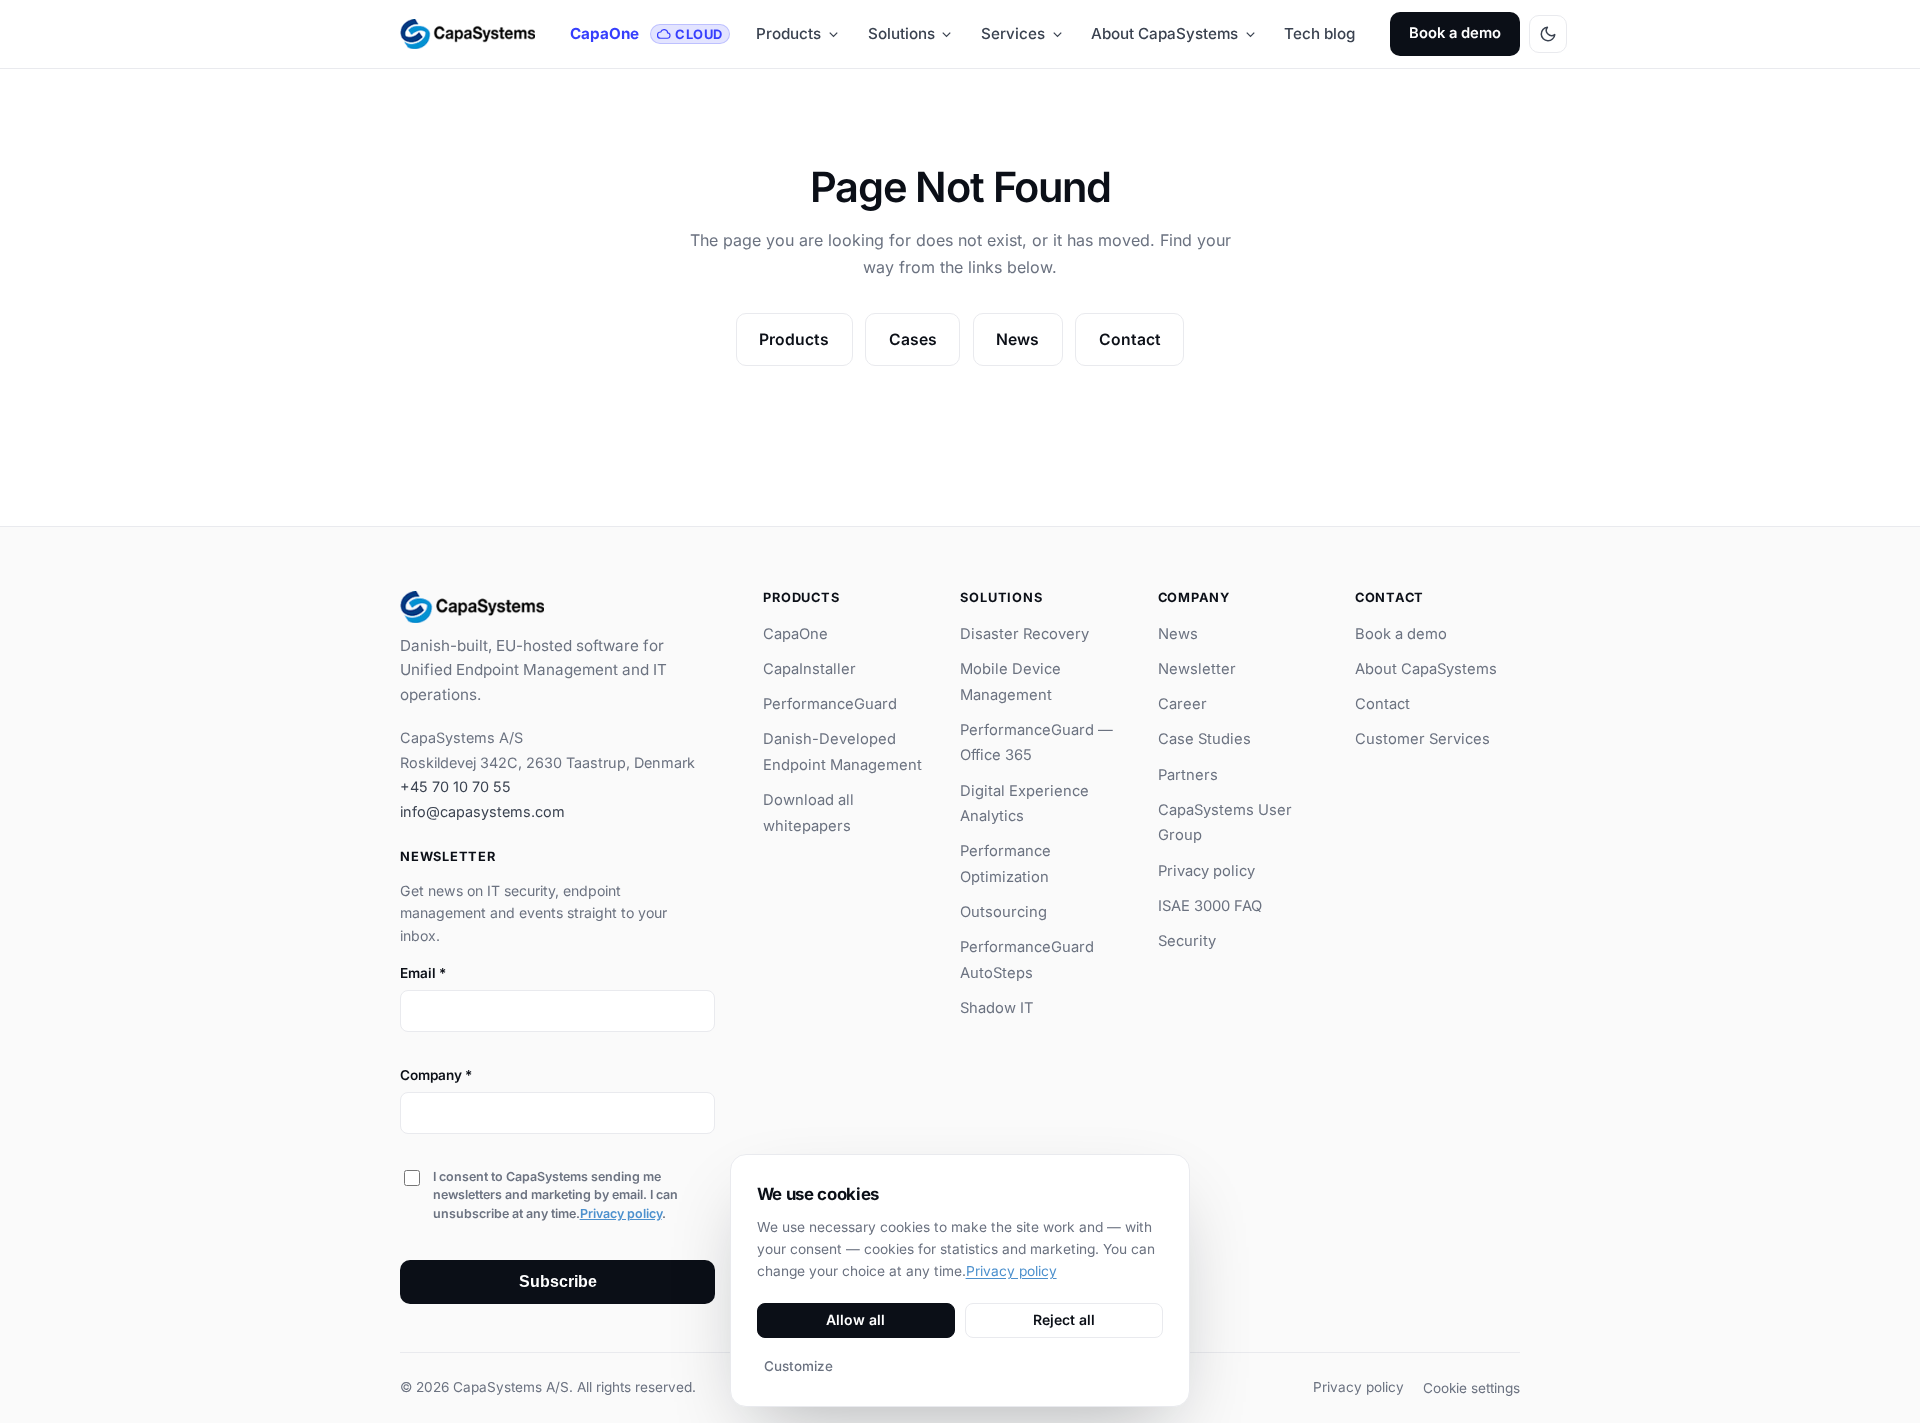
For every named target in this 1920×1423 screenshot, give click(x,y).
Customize (798, 1366)
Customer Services (1422, 739)
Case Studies (1204, 739)
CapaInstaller (809, 669)
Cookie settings (1471, 1388)
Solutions (901, 33)
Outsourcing (1003, 912)
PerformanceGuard (830, 704)
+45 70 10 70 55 (455, 786)
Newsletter (1197, 669)
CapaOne (646, 33)
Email (423, 973)
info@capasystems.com (482, 811)
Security (1187, 941)
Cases (913, 339)
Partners (1188, 775)
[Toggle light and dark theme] (1548, 34)
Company (436, 1075)
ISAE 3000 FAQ (1210, 906)
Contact (1130, 339)
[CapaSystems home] (467, 34)
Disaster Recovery (1024, 634)
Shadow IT (997, 1008)
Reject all (1064, 1319)
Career (1182, 704)
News (1017, 339)
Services (1013, 33)
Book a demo (1455, 33)
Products (788, 33)
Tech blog (1319, 33)
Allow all (855, 1319)
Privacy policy (621, 1213)
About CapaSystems (1164, 33)
